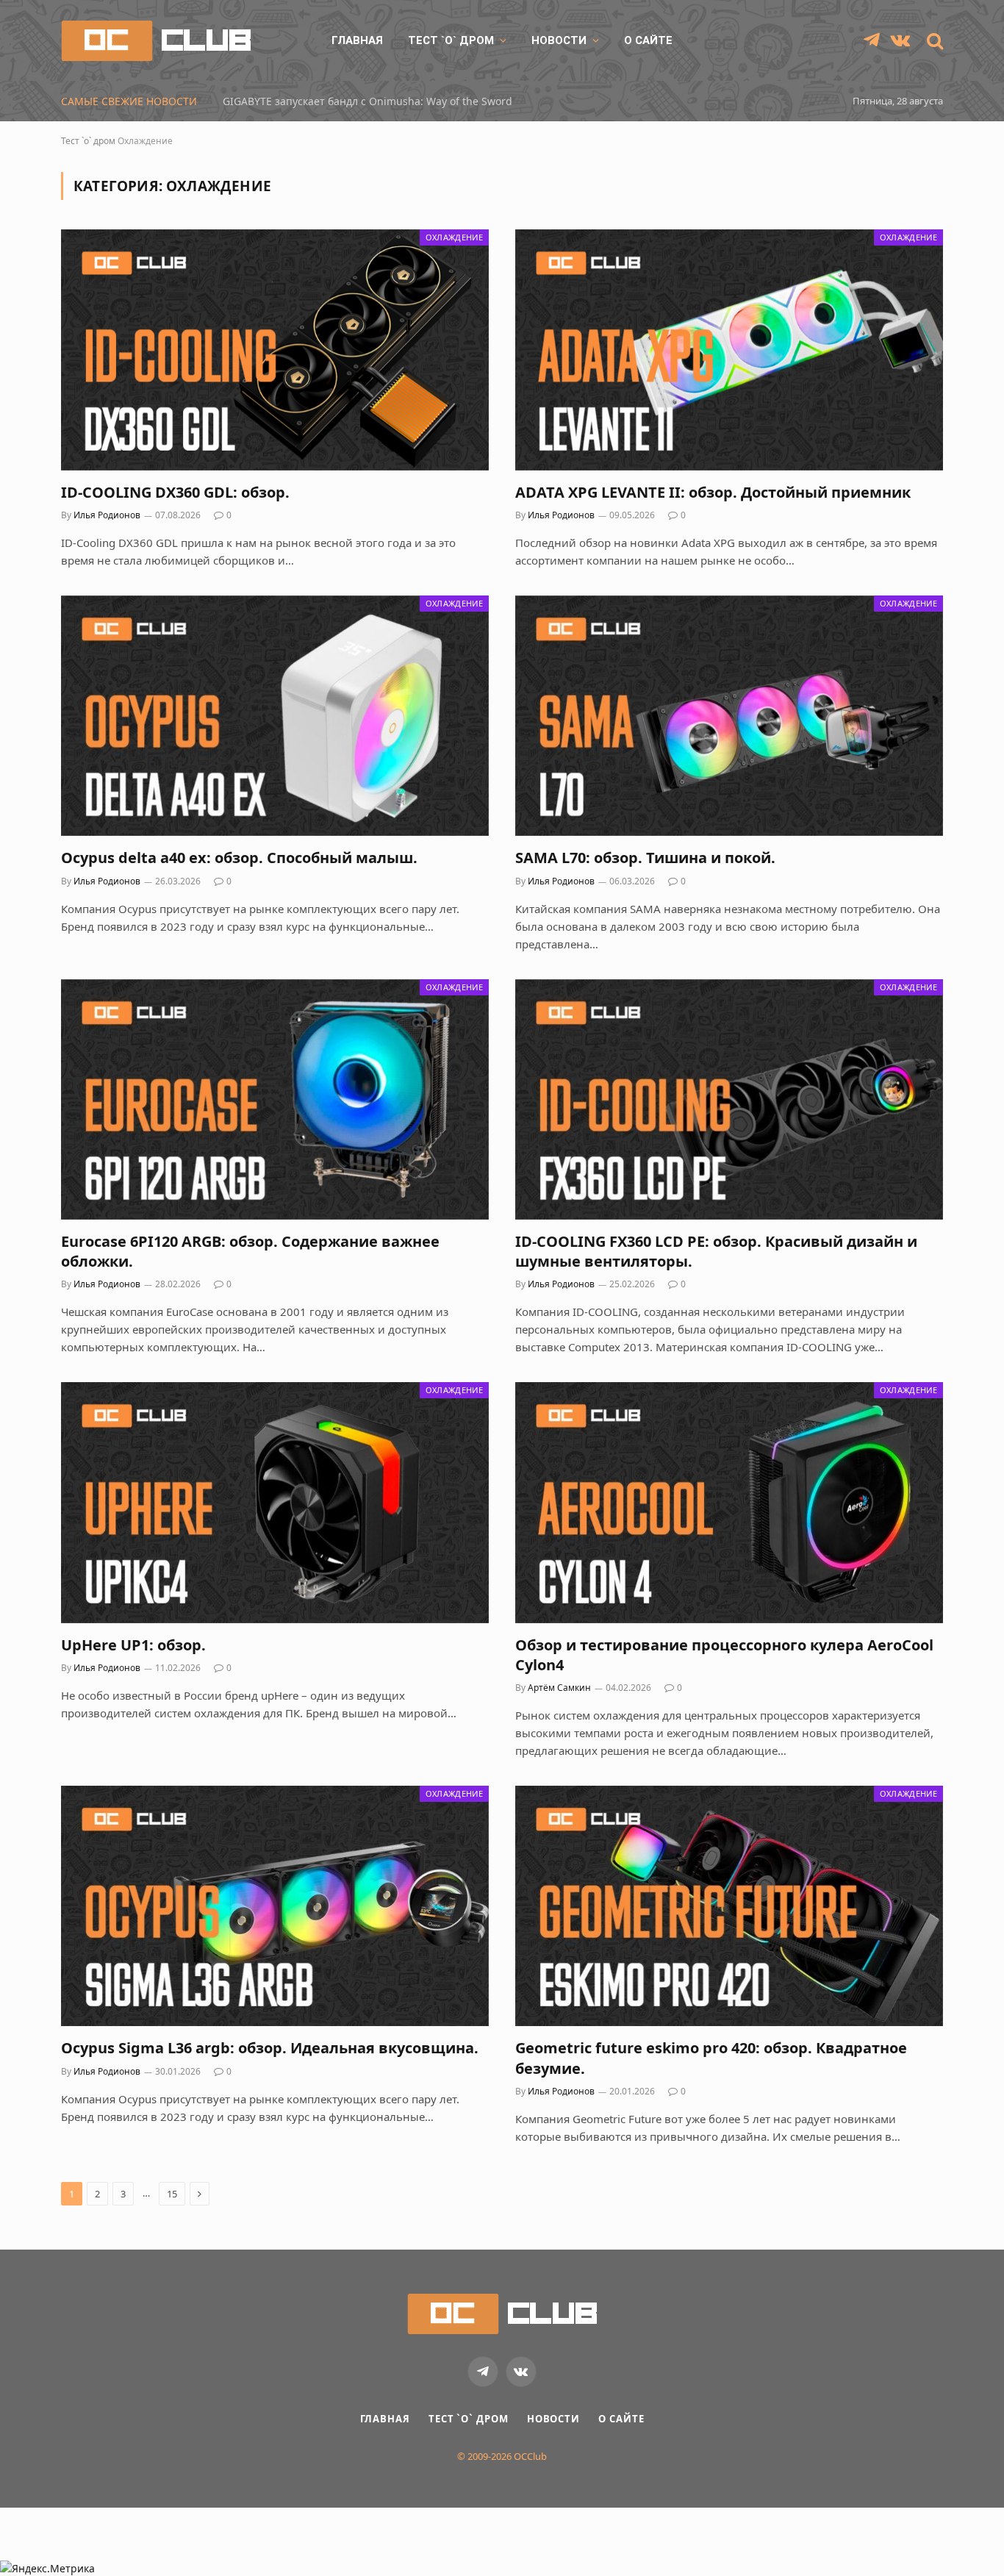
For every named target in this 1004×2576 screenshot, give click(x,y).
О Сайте (648, 40)
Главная (357, 40)
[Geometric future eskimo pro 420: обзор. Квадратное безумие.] (729, 1906)
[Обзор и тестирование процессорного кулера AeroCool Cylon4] (729, 1502)
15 (172, 2194)
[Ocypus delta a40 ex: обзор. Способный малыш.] (275, 716)
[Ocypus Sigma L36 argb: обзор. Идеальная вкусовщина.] (275, 1906)
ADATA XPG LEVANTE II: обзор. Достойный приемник (713, 492)
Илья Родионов (107, 515)
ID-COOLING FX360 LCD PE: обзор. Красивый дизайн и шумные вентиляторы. (716, 1251)
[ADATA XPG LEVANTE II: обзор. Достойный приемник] (729, 350)
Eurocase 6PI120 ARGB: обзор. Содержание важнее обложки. (250, 1251)
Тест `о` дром (451, 40)
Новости (559, 40)
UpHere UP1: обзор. (133, 1645)
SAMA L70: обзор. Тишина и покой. (645, 858)
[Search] (933, 41)
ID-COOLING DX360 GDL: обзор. (175, 492)
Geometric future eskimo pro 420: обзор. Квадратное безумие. (711, 2058)
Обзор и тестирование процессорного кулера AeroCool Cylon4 (724, 1655)
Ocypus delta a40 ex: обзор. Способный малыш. (239, 858)
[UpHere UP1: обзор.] (275, 1502)
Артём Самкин (559, 1688)
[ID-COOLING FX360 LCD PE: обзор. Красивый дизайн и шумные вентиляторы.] (729, 1099)
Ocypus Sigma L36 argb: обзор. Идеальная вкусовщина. (270, 2048)
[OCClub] (156, 41)
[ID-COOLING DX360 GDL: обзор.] (275, 350)
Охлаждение (454, 237)
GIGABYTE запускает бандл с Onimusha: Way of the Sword (367, 101)
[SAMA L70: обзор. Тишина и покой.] (729, 716)
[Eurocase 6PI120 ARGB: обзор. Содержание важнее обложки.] (275, 1099)
